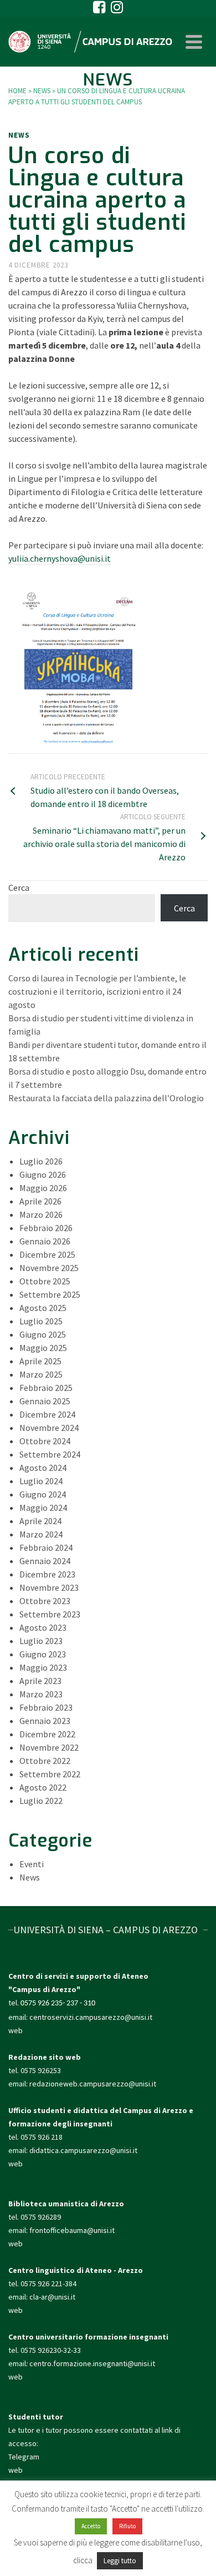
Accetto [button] (91, 2526)
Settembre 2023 (50, 1614)
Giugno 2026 (43, 1174)
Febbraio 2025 (46, 1388)
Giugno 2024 (43, 1494)
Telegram (24, 2457)
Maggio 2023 (43, 1667)
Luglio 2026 (41, 1161)
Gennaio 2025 (45, 1401)
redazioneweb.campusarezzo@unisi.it (93, 2084)
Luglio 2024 (41, 1481)
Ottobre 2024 (45, 1441)
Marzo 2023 (41, 1694)
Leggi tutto (120, 2561)
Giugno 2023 (43, 1654)
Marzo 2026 (41, 1214)
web (16, 2030)
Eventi (32, 1864)
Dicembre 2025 (47, 1254)
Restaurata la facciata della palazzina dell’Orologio (106, 1098)
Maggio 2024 (43, 1508)
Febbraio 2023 (46, 1707)
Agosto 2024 (43, 1468)
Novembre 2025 (49, 1268)
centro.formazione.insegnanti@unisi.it (93, 2363)
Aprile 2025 (40, 1361)
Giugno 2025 (43, 1334)
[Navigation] (194, 42)
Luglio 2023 (41, 1641)
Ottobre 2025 (45, 1281)
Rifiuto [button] (127, 2526)
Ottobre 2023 (45, 1601)
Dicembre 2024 (47, 1414)
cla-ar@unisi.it (52, 2297)
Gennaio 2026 (45, 1241)
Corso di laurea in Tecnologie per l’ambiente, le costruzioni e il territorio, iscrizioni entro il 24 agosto (97, 991)
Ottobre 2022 (45, 1761)
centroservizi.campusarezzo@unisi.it (91, 2017)
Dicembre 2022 (47, 1734)
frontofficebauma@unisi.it (72, 2230)
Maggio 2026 (43, 1188)
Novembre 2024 (49, 1428)
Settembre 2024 (50, 1454)
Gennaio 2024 (45, 1561)
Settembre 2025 (50, 1294)
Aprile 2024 (40, 1521)
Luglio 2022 (41, 1801)
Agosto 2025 (43, 1308)
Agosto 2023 (43, 1627)
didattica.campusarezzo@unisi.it (83, 2150)
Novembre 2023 (49, 1587)
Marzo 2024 (41, 1534)
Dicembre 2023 (47, 1574)
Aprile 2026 (40, 1201)
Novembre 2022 (49, 1747)
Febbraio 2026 (46, 1228)
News (19, 135)
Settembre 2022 (50, 1774)
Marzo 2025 (41, 1374)
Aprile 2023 (40, 1681)
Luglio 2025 (41, 1321)
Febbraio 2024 (46, 1547)
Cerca (19, 888)
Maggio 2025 (43, 1348)
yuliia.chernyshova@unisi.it (60, 558)
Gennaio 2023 (45, 1721)
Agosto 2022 (43, 1787)
